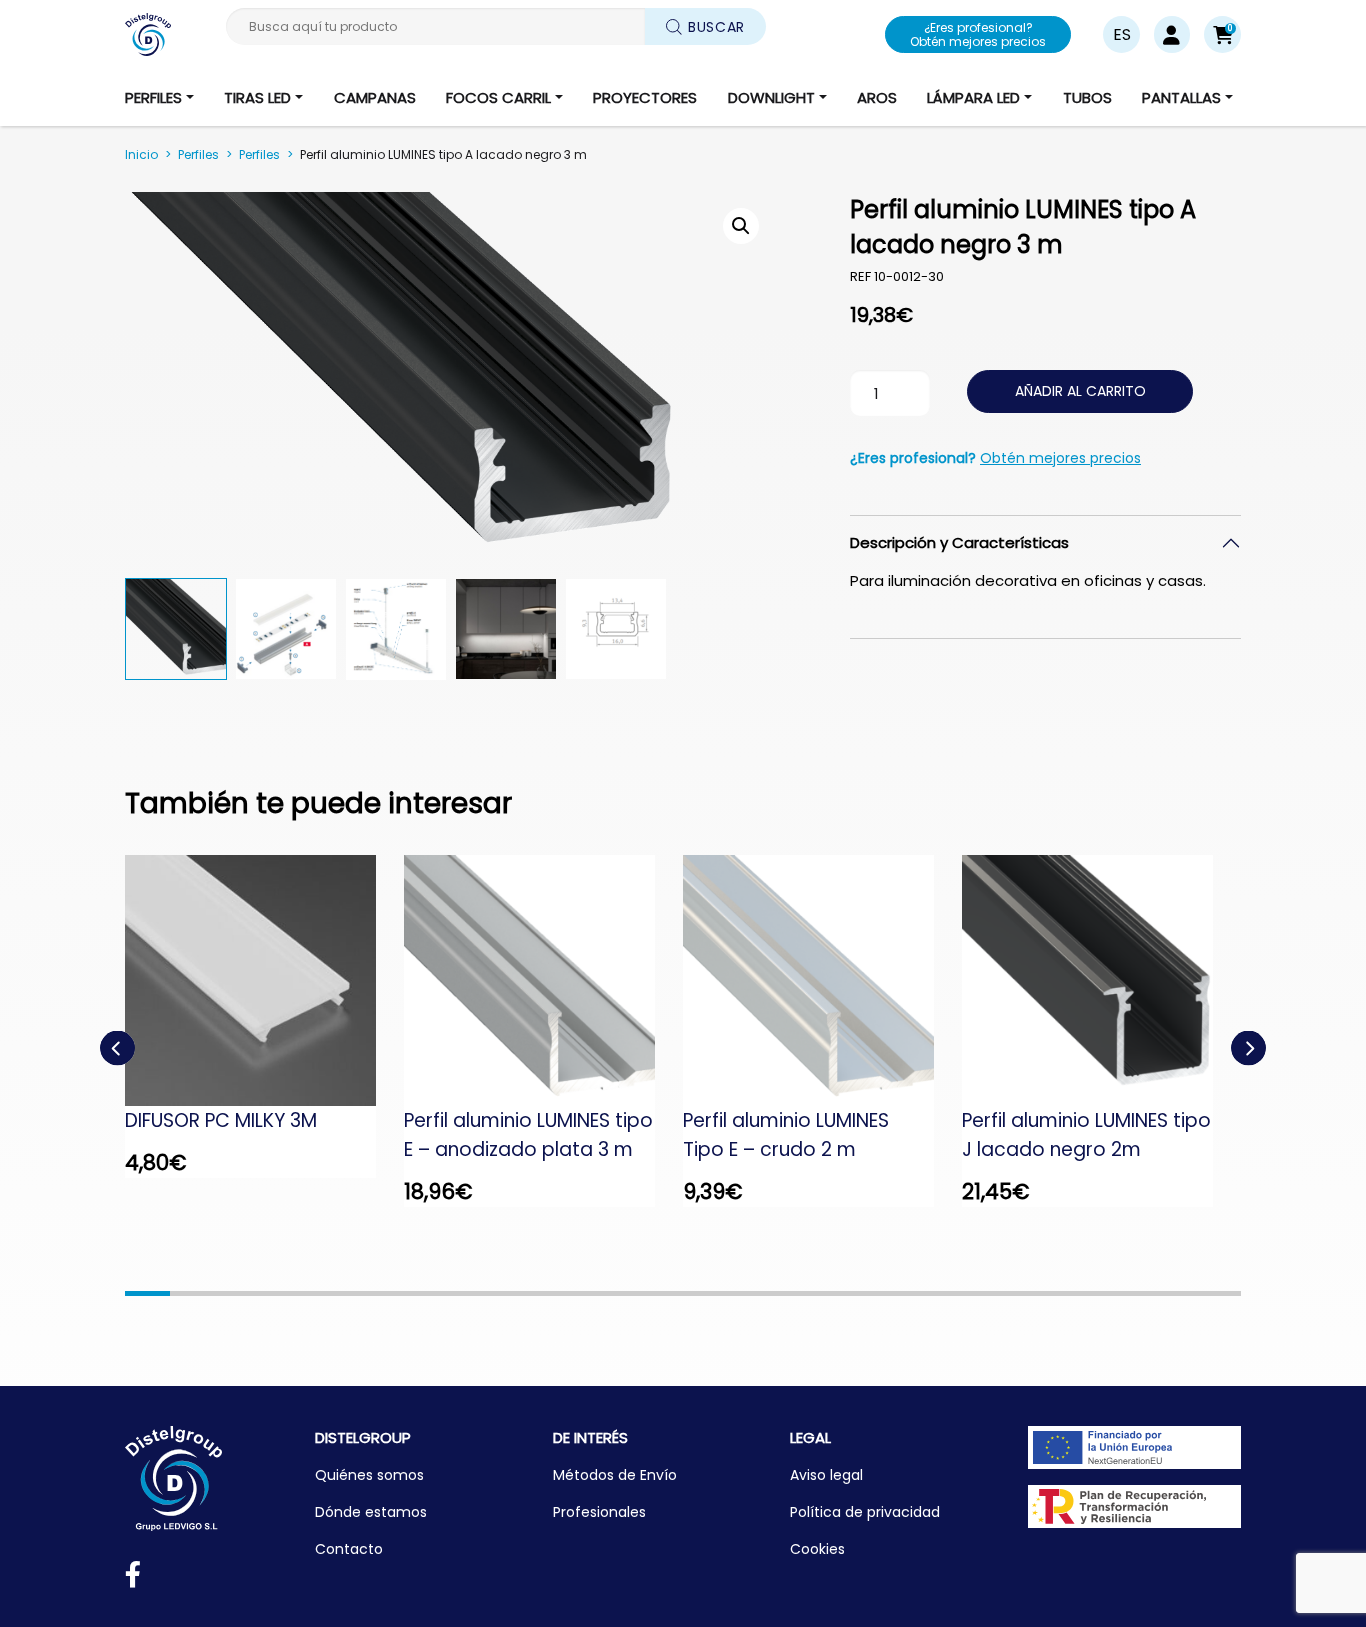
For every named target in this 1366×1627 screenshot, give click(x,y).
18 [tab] (906, 1293)
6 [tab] (370, 1293)
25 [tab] (1218, 1293)
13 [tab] (683, 1293)
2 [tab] (192, 1293)
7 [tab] (415, 1293)
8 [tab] (459, 1293)
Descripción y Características (959, 542)
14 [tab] (727, 1293)
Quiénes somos (369, 1475)
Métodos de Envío (615, 1475)
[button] (1222, 34)
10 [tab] (549, 1293)
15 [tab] (772, 1293)
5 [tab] (326, 1293)
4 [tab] (281, 1293)
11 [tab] (593, 1293)
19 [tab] (951, 1293)
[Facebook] (133, 1578)
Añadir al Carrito (1080, 391)
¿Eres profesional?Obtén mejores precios (978, 34)
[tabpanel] (264, 1016)
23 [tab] (1129, 1293)
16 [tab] (817, 1293)
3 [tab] (236, 1293)
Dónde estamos (371, 1512)
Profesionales (599, 1512)
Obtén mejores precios (1060, 458)
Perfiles (198, 154)
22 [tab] (1084, 1293)
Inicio (141, 154)
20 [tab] (995, 1293)
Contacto (349, 1549)
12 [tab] (638, 1293)
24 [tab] (1174, 1293)
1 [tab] (147, 1293)
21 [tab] (1040, 1293)
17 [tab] (861, 1293)
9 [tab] (504, 1293)
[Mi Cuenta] (1171, 34)
